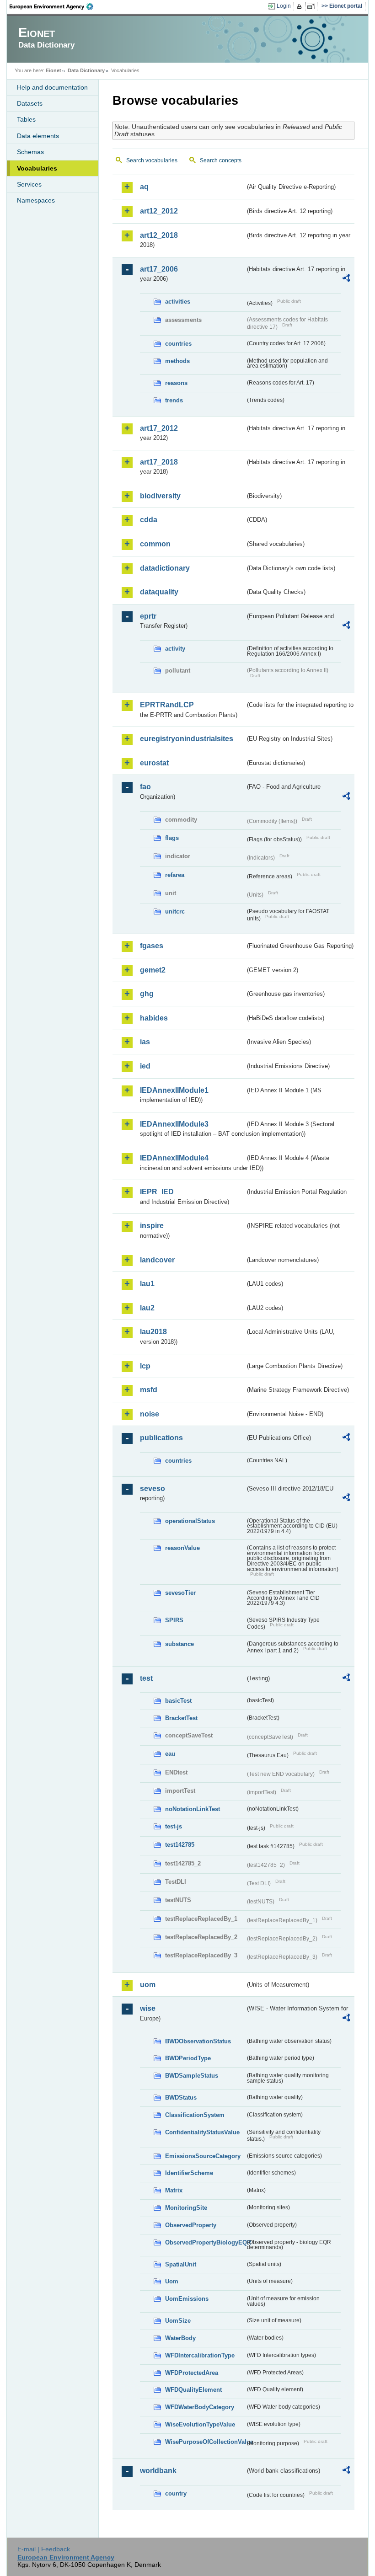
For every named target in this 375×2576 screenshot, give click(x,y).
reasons (176, 383)
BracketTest (181, 1718)
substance (179, 1644)
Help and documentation (52, 87)
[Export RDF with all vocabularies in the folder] (346, 279)
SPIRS (174, 1620)
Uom (172, 2281)
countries (178, 344)
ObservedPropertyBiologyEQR (205, 2242)
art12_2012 (159, 211)
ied (145, 1066)
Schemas (30, 152)
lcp (145, 1366)
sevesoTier (180, 1593)
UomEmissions (187, 2299)
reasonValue (182, 1548)
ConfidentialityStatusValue (202, 2132)
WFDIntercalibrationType (200, 2355)
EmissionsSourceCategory (203, 2156)
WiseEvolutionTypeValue (200, 2424)
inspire (152, 1226)
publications (161, 1438)
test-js (174, 1826)
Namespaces (36, 200)
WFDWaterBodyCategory (200, 2407)
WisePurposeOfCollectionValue (205, 2442)
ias (145, 1042)
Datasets (30, 103)
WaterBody (180, 2338)
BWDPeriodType (188, 2058)
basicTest (178, 1701)
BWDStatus (181, 2098)
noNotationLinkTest (193, 1809)
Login (284, 6)
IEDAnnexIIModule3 (174, 1124)
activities (178, 302)
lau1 (147, 1284)
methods (177, 361)
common (155, 544)
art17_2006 (159, 269)
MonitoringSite (186, 2208)
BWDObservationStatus (198, 2041)
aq (144, 187)
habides (154, 1018)
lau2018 (153, 1332)
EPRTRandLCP (167, 705)
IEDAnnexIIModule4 (174, 1158)
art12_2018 (159, 235)
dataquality (159, 592)
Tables (26, 119)
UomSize (178, 2321)
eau (170, 1754)
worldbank (158, 2471)
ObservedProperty (191, 2225)
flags (172, 838)
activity (175, 649)
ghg (147, 994)
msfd (149, 1390)
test (146, 1678)
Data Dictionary (86, 70)
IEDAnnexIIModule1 (174, 1090)
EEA (54, 6)
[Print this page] (301, 6)
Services (29, 184)
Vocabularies (37, 168)
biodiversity (160, 496)
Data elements (38, 136)
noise (150, 1414)
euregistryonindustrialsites (187, 739)
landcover (157, 1260)
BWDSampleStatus (192, 2076)
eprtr (148, 616)
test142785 (180, 1845)
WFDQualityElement (193, 2390)
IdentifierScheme (189, 2173)
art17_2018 (159, 462)
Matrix (174, 2190)
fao (145, 787)
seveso (153, 1488)
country (176, 2493)
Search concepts (221, 160)
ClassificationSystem (195, 2115)
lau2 (147, 1308)
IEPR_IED (157, 1192)
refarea (175, 875)
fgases (152, 946)
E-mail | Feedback (44, 2549)
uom (148, 1985)
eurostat (154, 763)
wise (148, 2008)
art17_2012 (159, 428)
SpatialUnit (181, 2264)
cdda (149, 520)
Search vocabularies (152, 160)
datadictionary (165, 568)
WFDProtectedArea (192, 2373)
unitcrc (175, 911)
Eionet (54, 70)
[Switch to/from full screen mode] (313, 6)
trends (174, 400)
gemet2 (153, 970)
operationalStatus (190, 1521)
